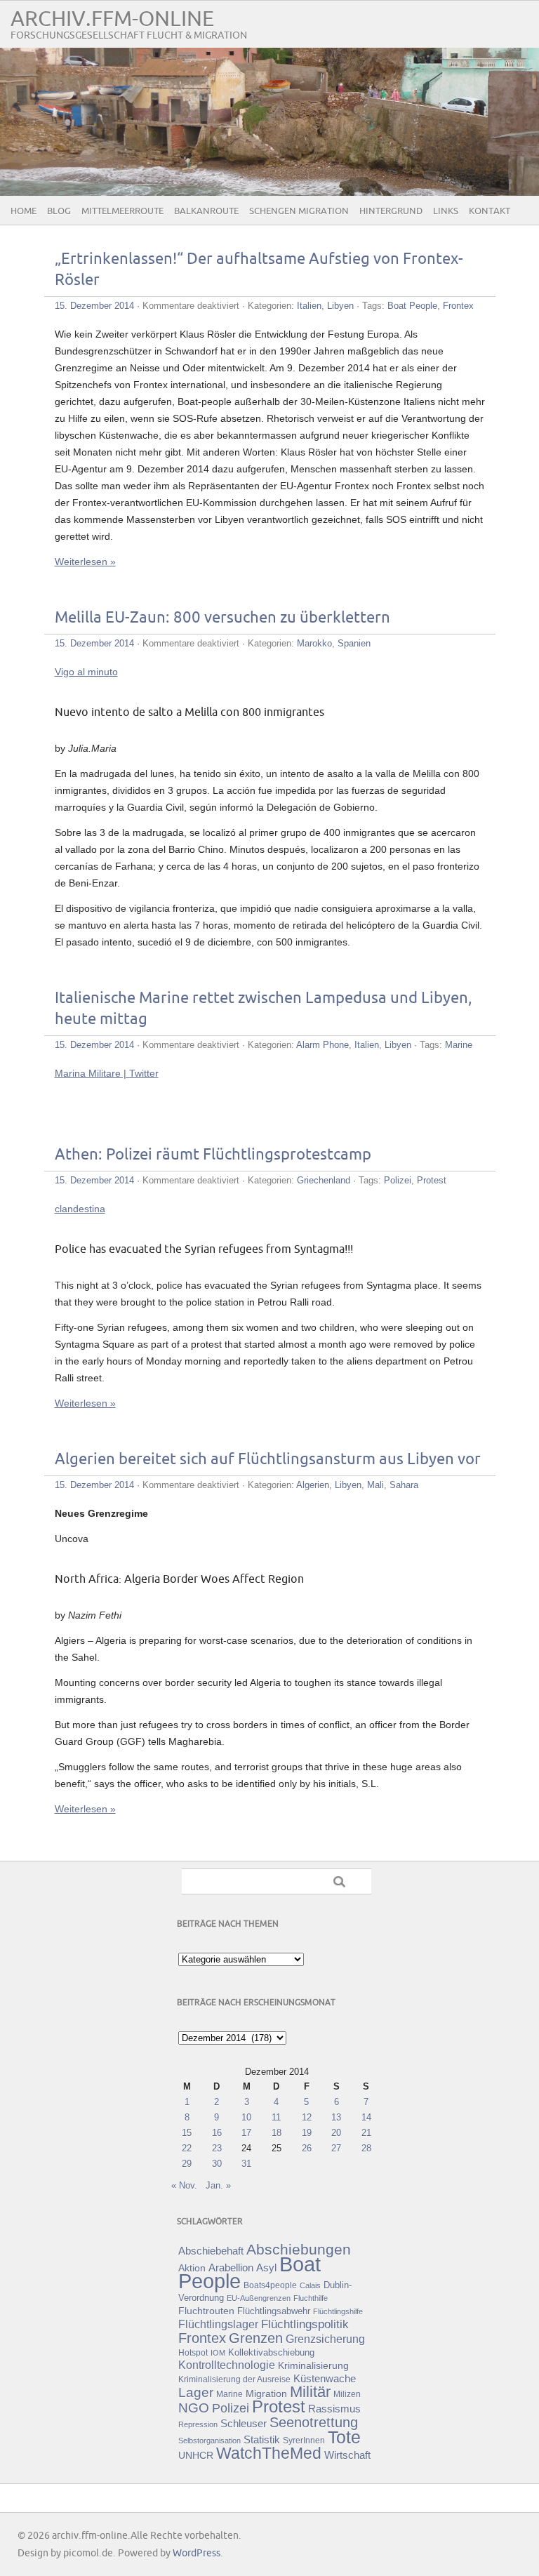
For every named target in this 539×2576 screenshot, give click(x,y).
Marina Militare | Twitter (107, 1073)
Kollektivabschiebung (271, 2352)
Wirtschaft (347, 2455)
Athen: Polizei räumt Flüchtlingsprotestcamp (213, 1155)
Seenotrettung (314, 2422)
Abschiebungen (299, 2249)
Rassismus (334, 2409)
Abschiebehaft (211, 2251)
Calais (310, 2285)
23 (217, 2148)
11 (276, 2117)
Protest (432, 1180)
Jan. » (218, 2185)
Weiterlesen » (85, 562)
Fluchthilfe (311, 2298)
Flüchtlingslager (218, 2324)
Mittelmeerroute (122, 211)
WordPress (197, 2553)
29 (187, 2164)
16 (217, 2133)
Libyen (340, 306)
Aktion (192, 2268)
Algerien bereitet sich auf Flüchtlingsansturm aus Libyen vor (268, 1460)
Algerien (313, 1485)
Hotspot (193, 2353)
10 (246, 2117)
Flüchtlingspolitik (305, 2324)
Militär (310, 2392)
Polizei (398, 1180)
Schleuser (244, 2423)
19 (307, 2133)
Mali (375, 1485)
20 (336, 2133)
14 (366, 2117)
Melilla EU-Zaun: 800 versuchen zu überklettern (222, 618)
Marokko (314, 643)
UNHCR (196, 2455)
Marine (459, 1045)
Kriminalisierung (313, 2365)
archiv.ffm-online (112, 19)
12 (307, 2117)
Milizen (347, 2394)
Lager (196, 2392)
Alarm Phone (322, 1045)
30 (217, 2164)
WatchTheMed (269, 2453)
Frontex (458, 306)
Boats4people (270, 2285)
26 (307, 2148)
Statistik (262, 2439)
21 (366, 2133)
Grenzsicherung (325, 2339)
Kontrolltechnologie (227, 2365)
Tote (344, 2437)
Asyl (266, 2268)
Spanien (354, 643)
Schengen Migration (299, 211)
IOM (218, 2353)
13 (336, 2117)
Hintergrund (391, 211)
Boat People (412, 306)
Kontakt (490, 211)
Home (24, 211)
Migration (266, 2394)
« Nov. (184, 2185)
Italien (309, 306)
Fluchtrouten (206, 2311)
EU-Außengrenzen (259, 2298)
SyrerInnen (304, 2441)
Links (446, 211)
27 (336, 2148)
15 (187, 2133)
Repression (198, 2424)
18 (277, 2133)
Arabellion (231, 2268)
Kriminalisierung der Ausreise (234, 2379)
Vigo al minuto (86, 672)
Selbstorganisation (209, 2441)
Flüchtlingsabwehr (274, 2311)
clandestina (80, 1209)
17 (246, 2133)
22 (187, 2148)
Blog (59, 211)
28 (366, 2148)
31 (246, 2164)
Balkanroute (206, 211)
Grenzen (256, 2338)
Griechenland (324, 1180)
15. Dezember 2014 (94, 306)
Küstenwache (325, 2378)
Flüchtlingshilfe (338, 2311)
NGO (194, 2408)
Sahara (404, 1485)
